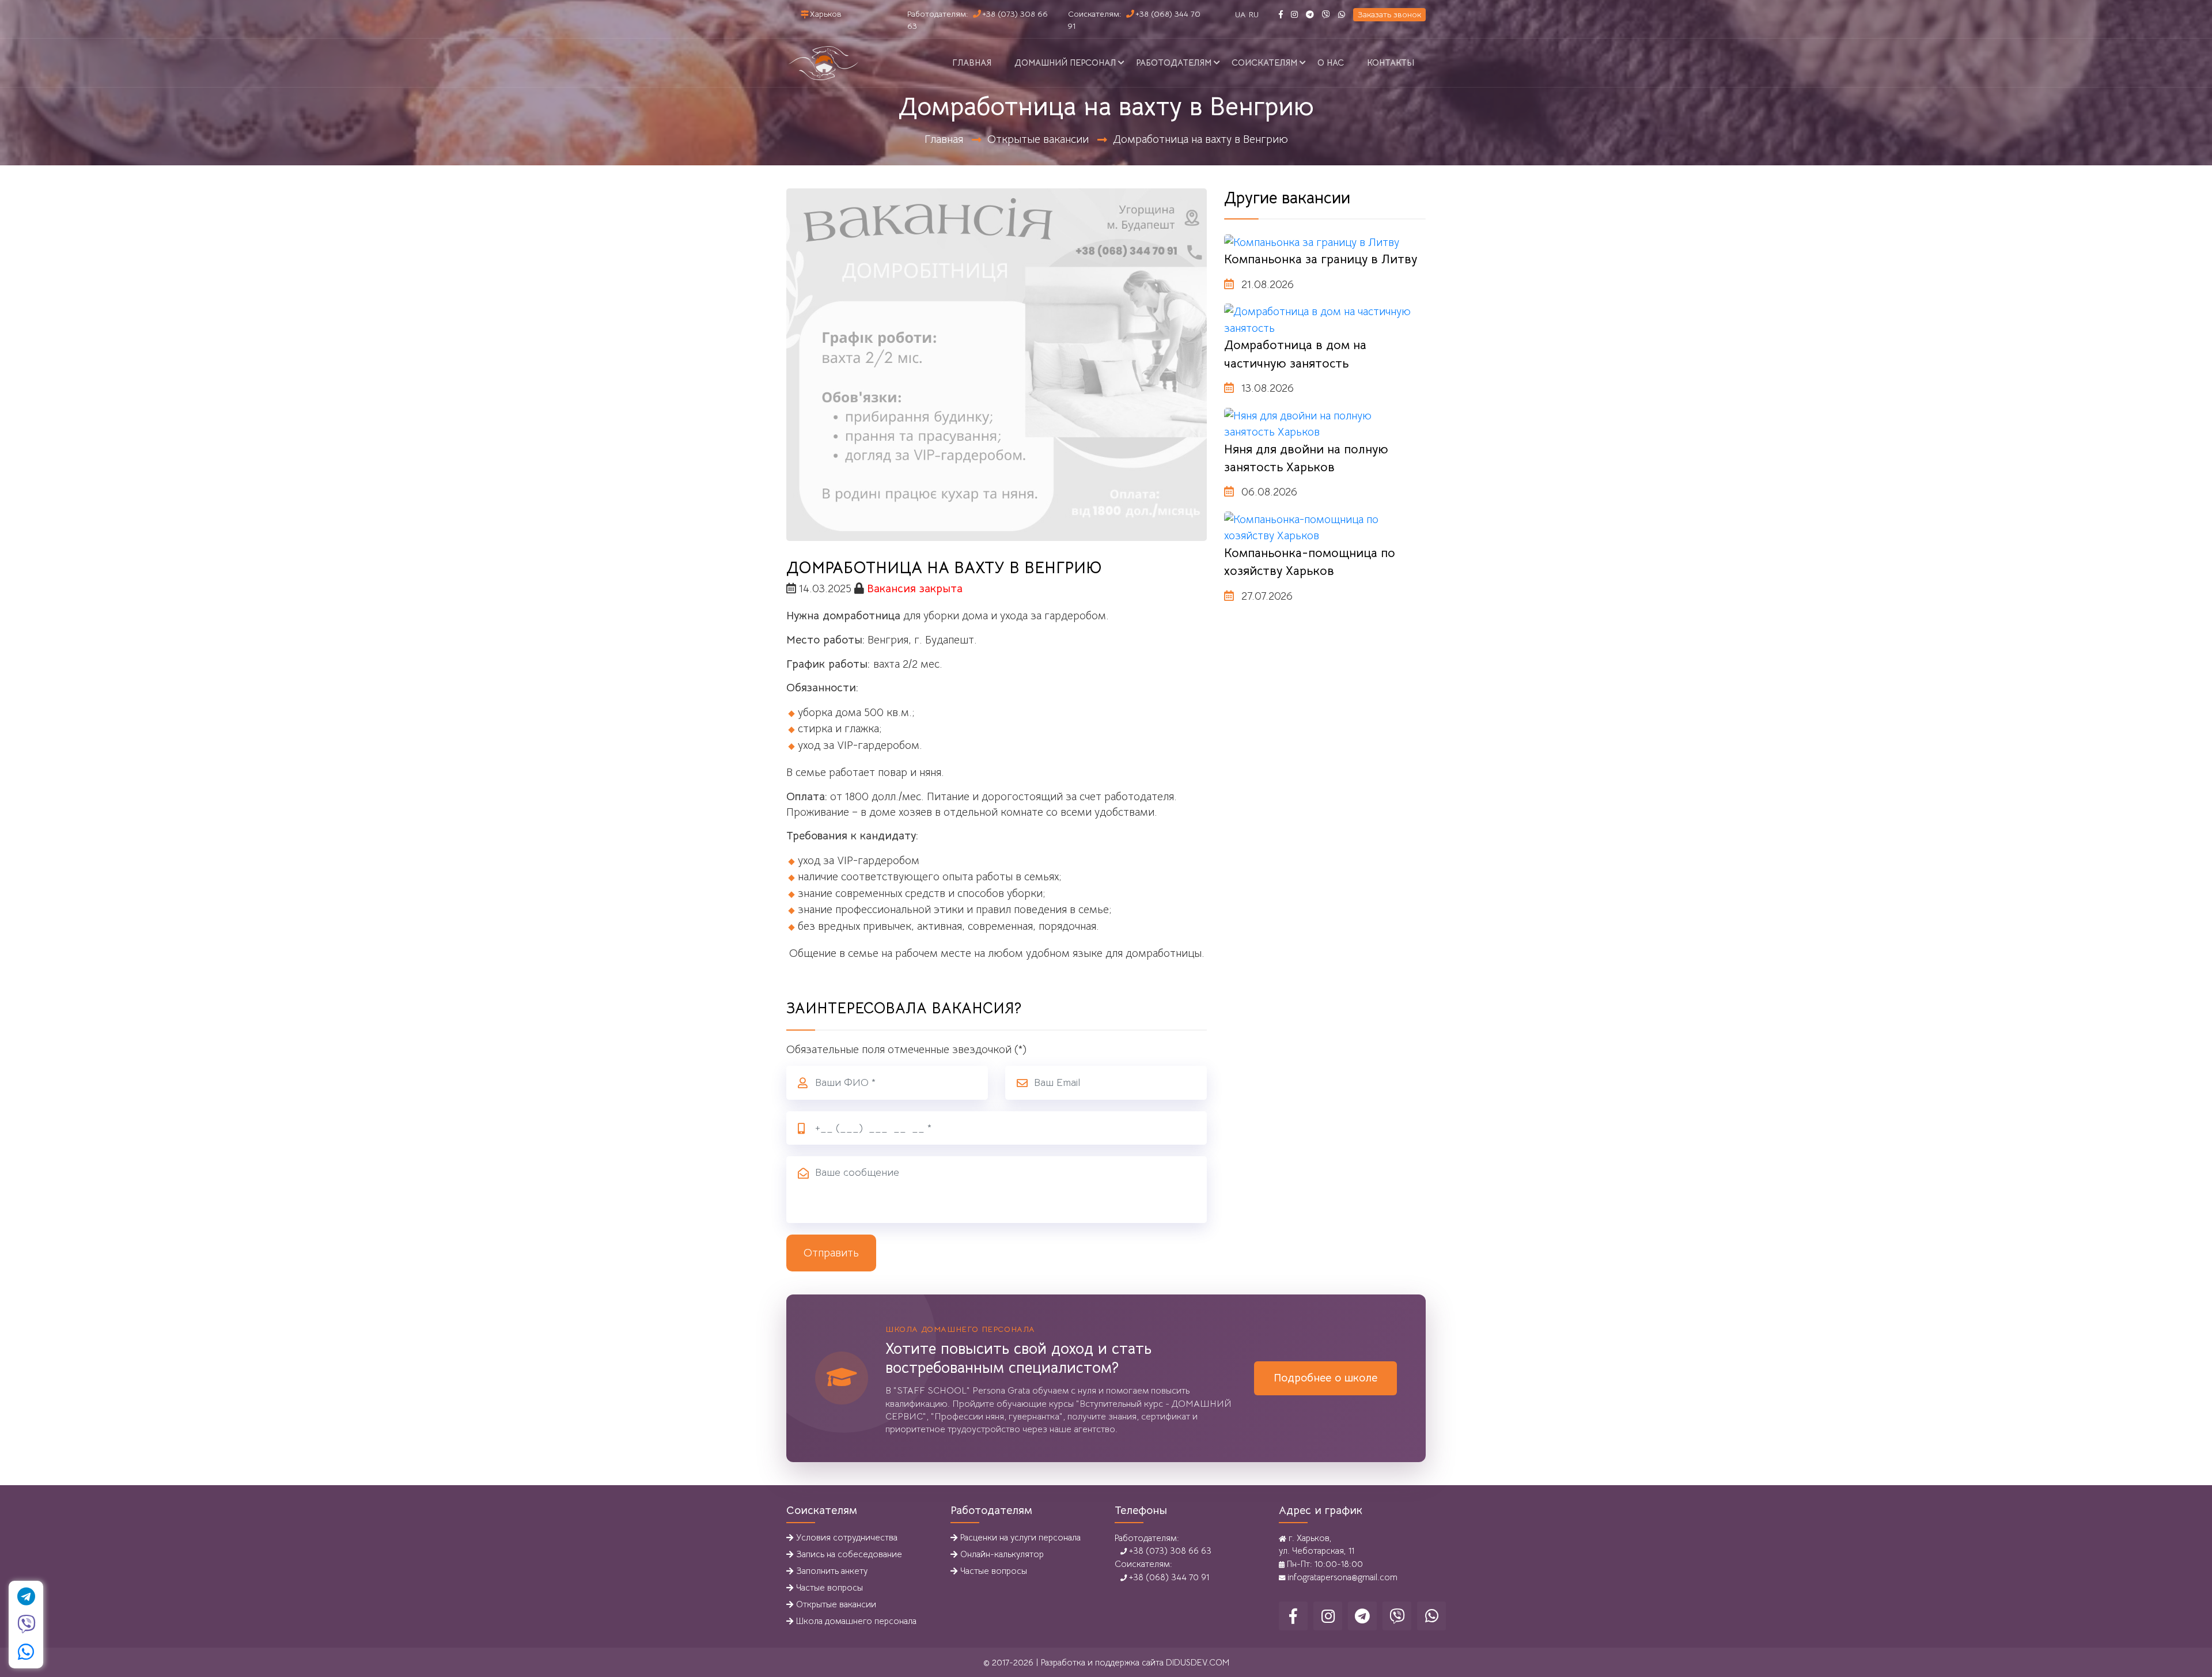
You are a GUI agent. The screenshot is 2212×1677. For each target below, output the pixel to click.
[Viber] (1326, 14)
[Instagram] (1294, 14)
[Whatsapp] (1342, 14)
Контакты (1391, 63)
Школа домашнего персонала (856, 1621)
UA (1240, 14)
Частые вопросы (829, 1587)
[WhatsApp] (26, 1652)
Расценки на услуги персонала (1020, 1537)
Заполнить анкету (832, 1571)
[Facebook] (1281, 14)
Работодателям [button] (1174, 63)
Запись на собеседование (849, 1554)
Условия (847, 1537)
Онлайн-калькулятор (1002, 1554)
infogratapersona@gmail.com (1341, 1577)
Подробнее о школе (1325, 1378)
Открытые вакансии (1038, 139)
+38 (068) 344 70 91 (1168, 1577)
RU (1254, 14)
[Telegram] (1310, 14)
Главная (972, 63)
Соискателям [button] (1264, 63)
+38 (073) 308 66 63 (1169, 1551)
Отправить (831, 1253)
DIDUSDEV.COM (1198, 1662)
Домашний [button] (1065, 63)
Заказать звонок (1389, 14)
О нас (1331, 63)
